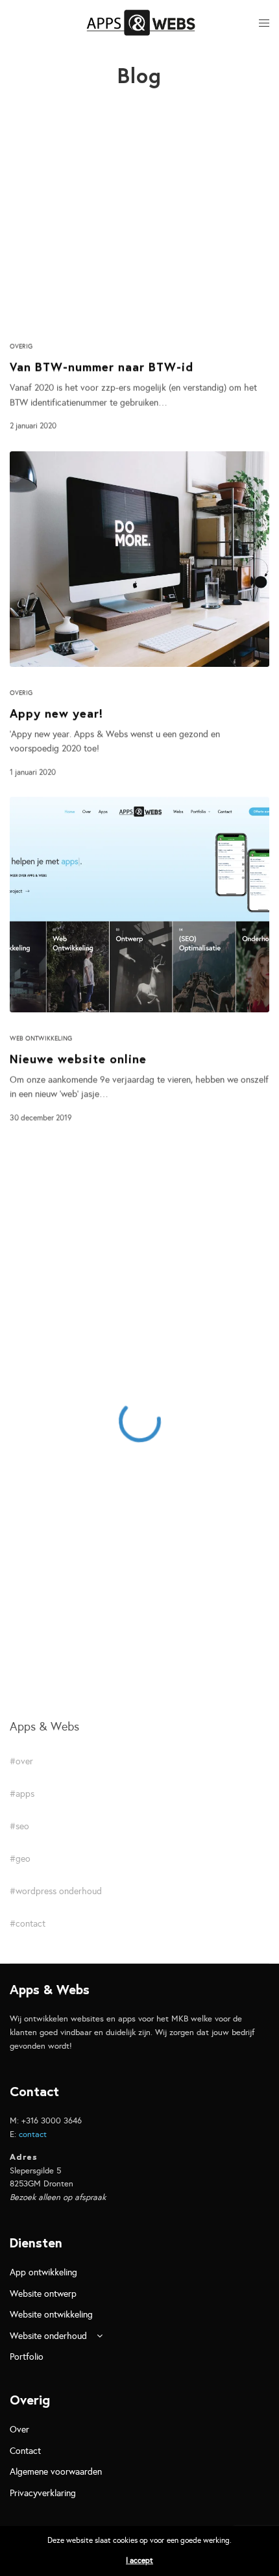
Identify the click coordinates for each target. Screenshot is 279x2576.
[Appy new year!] (139, 559)
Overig (21, 347)
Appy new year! (56, 713)
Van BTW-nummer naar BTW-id (102, 367)
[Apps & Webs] (141, 23)
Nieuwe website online (78, 1059)
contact (33, 2134)
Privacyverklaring (43, 2493)
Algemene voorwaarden (56, 2472)
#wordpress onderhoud (56, 1892)
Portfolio (27, 2357)
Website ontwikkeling (51, 2315)
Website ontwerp (43, 2294)
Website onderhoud (48, 2336)
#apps (22, 1794)
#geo (20, 1859)
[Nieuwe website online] (139, 905)
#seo (19, 1827)
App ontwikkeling (43, 2272)
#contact (28, 1924)
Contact (25, 2451)
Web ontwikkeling (41, 1038)
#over (21, 1762)
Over (19, 2430)
